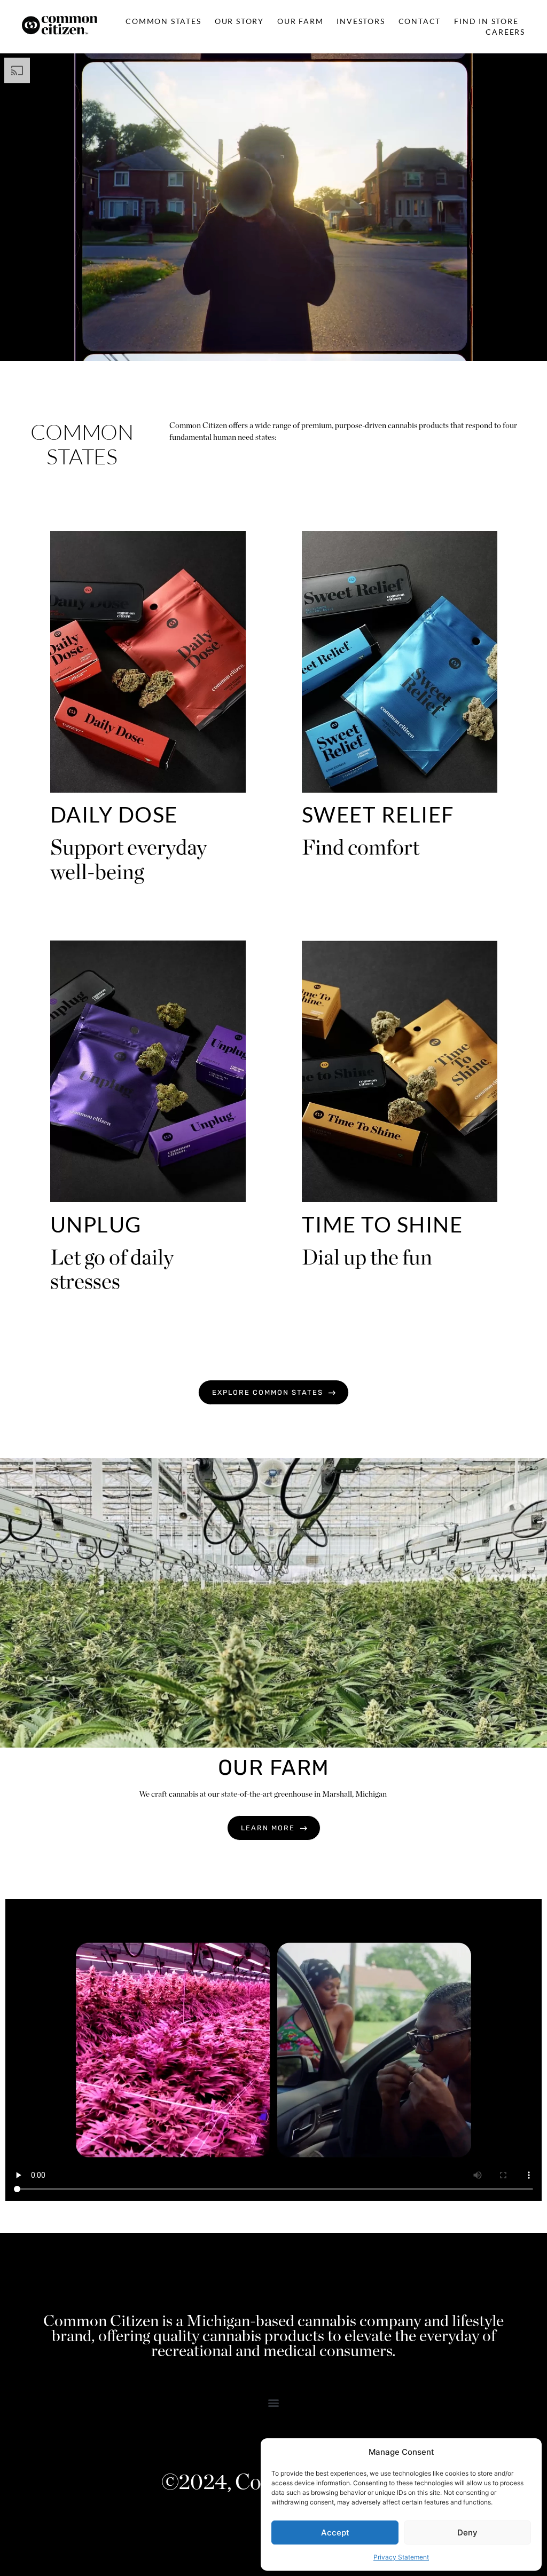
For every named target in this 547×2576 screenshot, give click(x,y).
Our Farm (300, 21)
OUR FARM (274, 1768)
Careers (505, 32)
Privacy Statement (401, 2557)
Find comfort (361, 847)
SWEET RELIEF (378, 815)
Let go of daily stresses (112, 1269)
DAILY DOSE (114, 815)
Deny (467, 2532)
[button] (274, 2402)
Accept (335, 2532)
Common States (163, 21)
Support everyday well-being (128, 859)
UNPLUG (96, 1224)
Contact (420, 21)
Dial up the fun (367, 1257)
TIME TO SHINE (382, 1224)
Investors (361, 21)
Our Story (239, 21)
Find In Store (486, 21)
